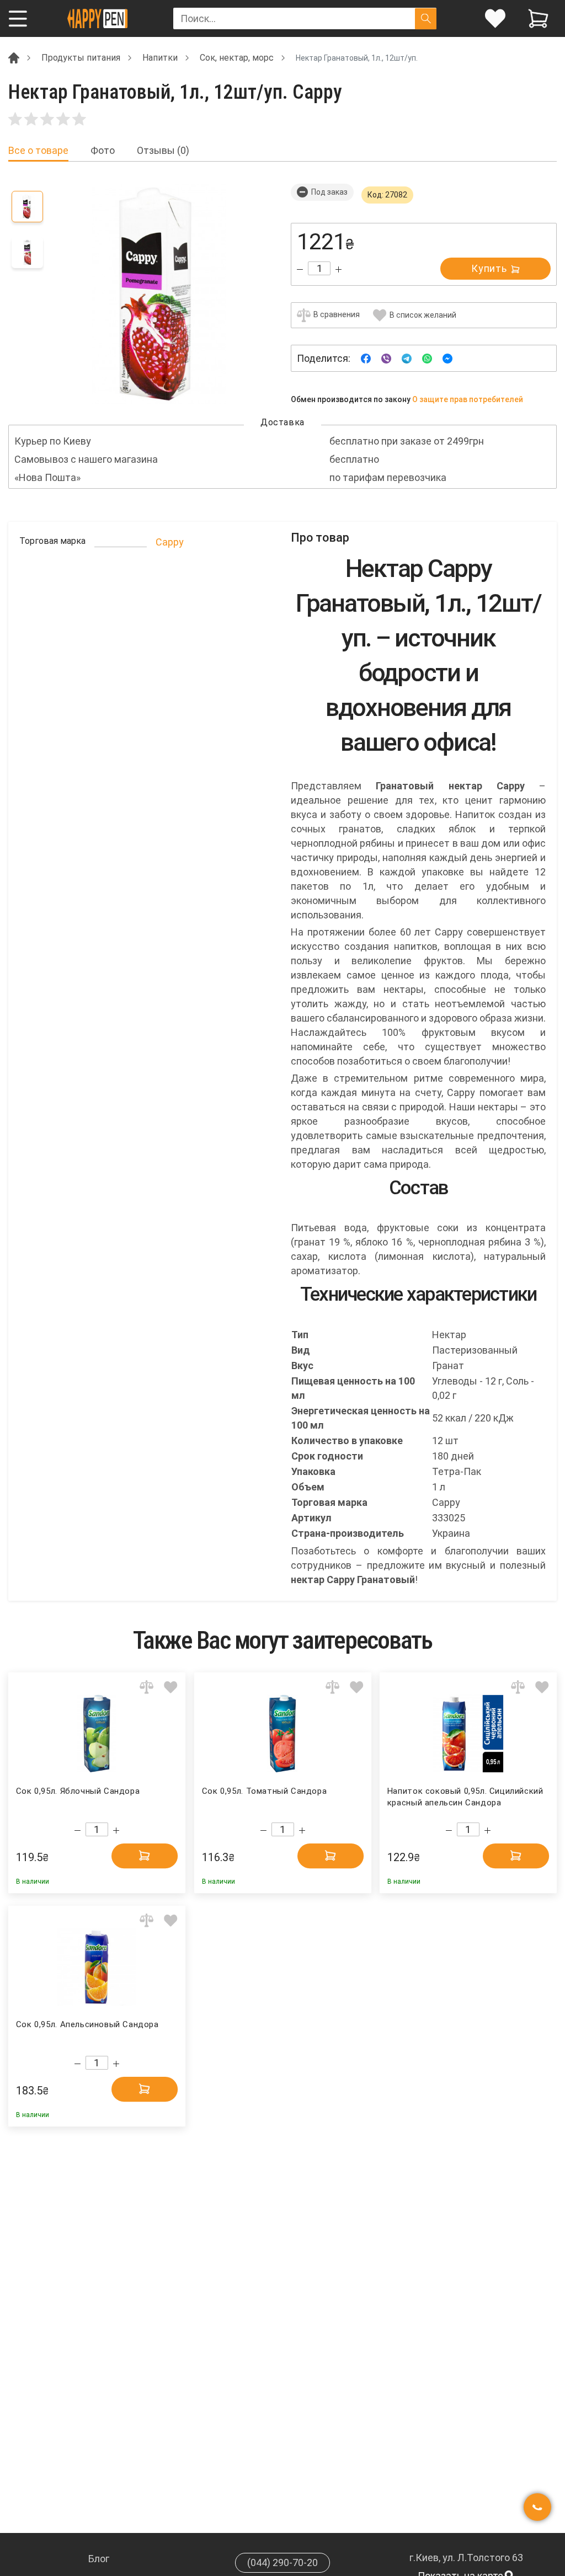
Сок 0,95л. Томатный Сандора (264, 1791)
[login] (495, 18)
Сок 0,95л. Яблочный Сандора (78, 1791)
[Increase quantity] (339, 269)
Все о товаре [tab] (38, 151)
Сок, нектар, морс (237, 58)
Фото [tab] (103, 151)
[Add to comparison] (146, 1687)
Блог (99, 2559)
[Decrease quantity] (300, 269)
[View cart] (538, 18)
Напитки (160, 58)
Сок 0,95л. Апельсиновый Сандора (87, 2024)
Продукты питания (81, 58)
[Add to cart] (145, 1856)
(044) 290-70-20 (282, 2562)
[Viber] (386, 358)
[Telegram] (407, 358)
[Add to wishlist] (171, 1687)
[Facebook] (366, 358)
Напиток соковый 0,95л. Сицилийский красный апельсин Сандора (465, 1797)
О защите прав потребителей (468, 399)
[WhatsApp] (427, 358)
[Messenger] (447, 358)
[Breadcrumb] (14, 57)
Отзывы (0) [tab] (163, 151)
